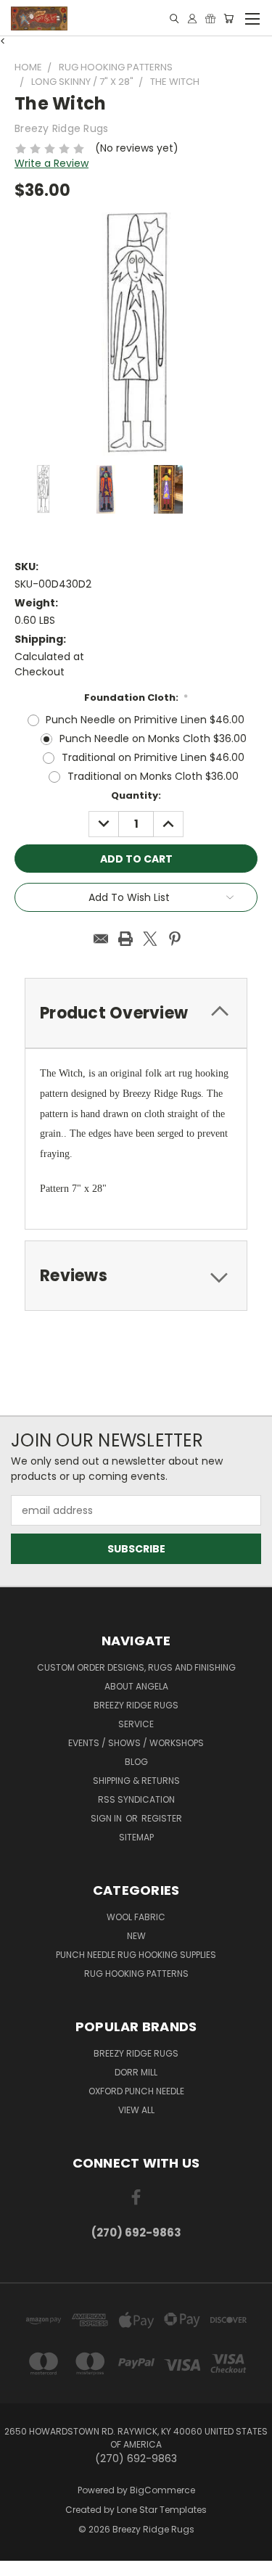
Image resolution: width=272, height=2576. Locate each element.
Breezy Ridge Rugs (136, 1705)
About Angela (136, 1686)
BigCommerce (162, 2490)
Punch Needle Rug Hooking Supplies (136, 1955)
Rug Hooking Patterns (136, 1974)
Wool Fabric (136, 1917)
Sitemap (136, 1837)
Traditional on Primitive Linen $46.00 (153, 757)
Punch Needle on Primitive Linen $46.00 (145, 720)
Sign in (107, 1818)
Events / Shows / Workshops (136, 1743)
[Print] (125, 939)
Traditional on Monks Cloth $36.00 (153, 776)
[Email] (101, 939)
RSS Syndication (136, 1799)
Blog (136, 1762)
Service (136, 1724)
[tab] (136, 1276)
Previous (22, 2561)
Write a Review (51, 163)
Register (162, 1818)
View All (136, 2110)
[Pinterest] (175, 939)
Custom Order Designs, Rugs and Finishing (136, 1667)
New (136, 1936)
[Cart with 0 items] (228, 18)
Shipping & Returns (136, 1781)
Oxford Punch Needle (136, 2091)
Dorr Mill (136, 2072)
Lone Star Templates (162, 2510)
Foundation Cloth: (136, 698)
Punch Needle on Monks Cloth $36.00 (153, 738)
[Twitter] (150, 939)
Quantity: (136, 795)
